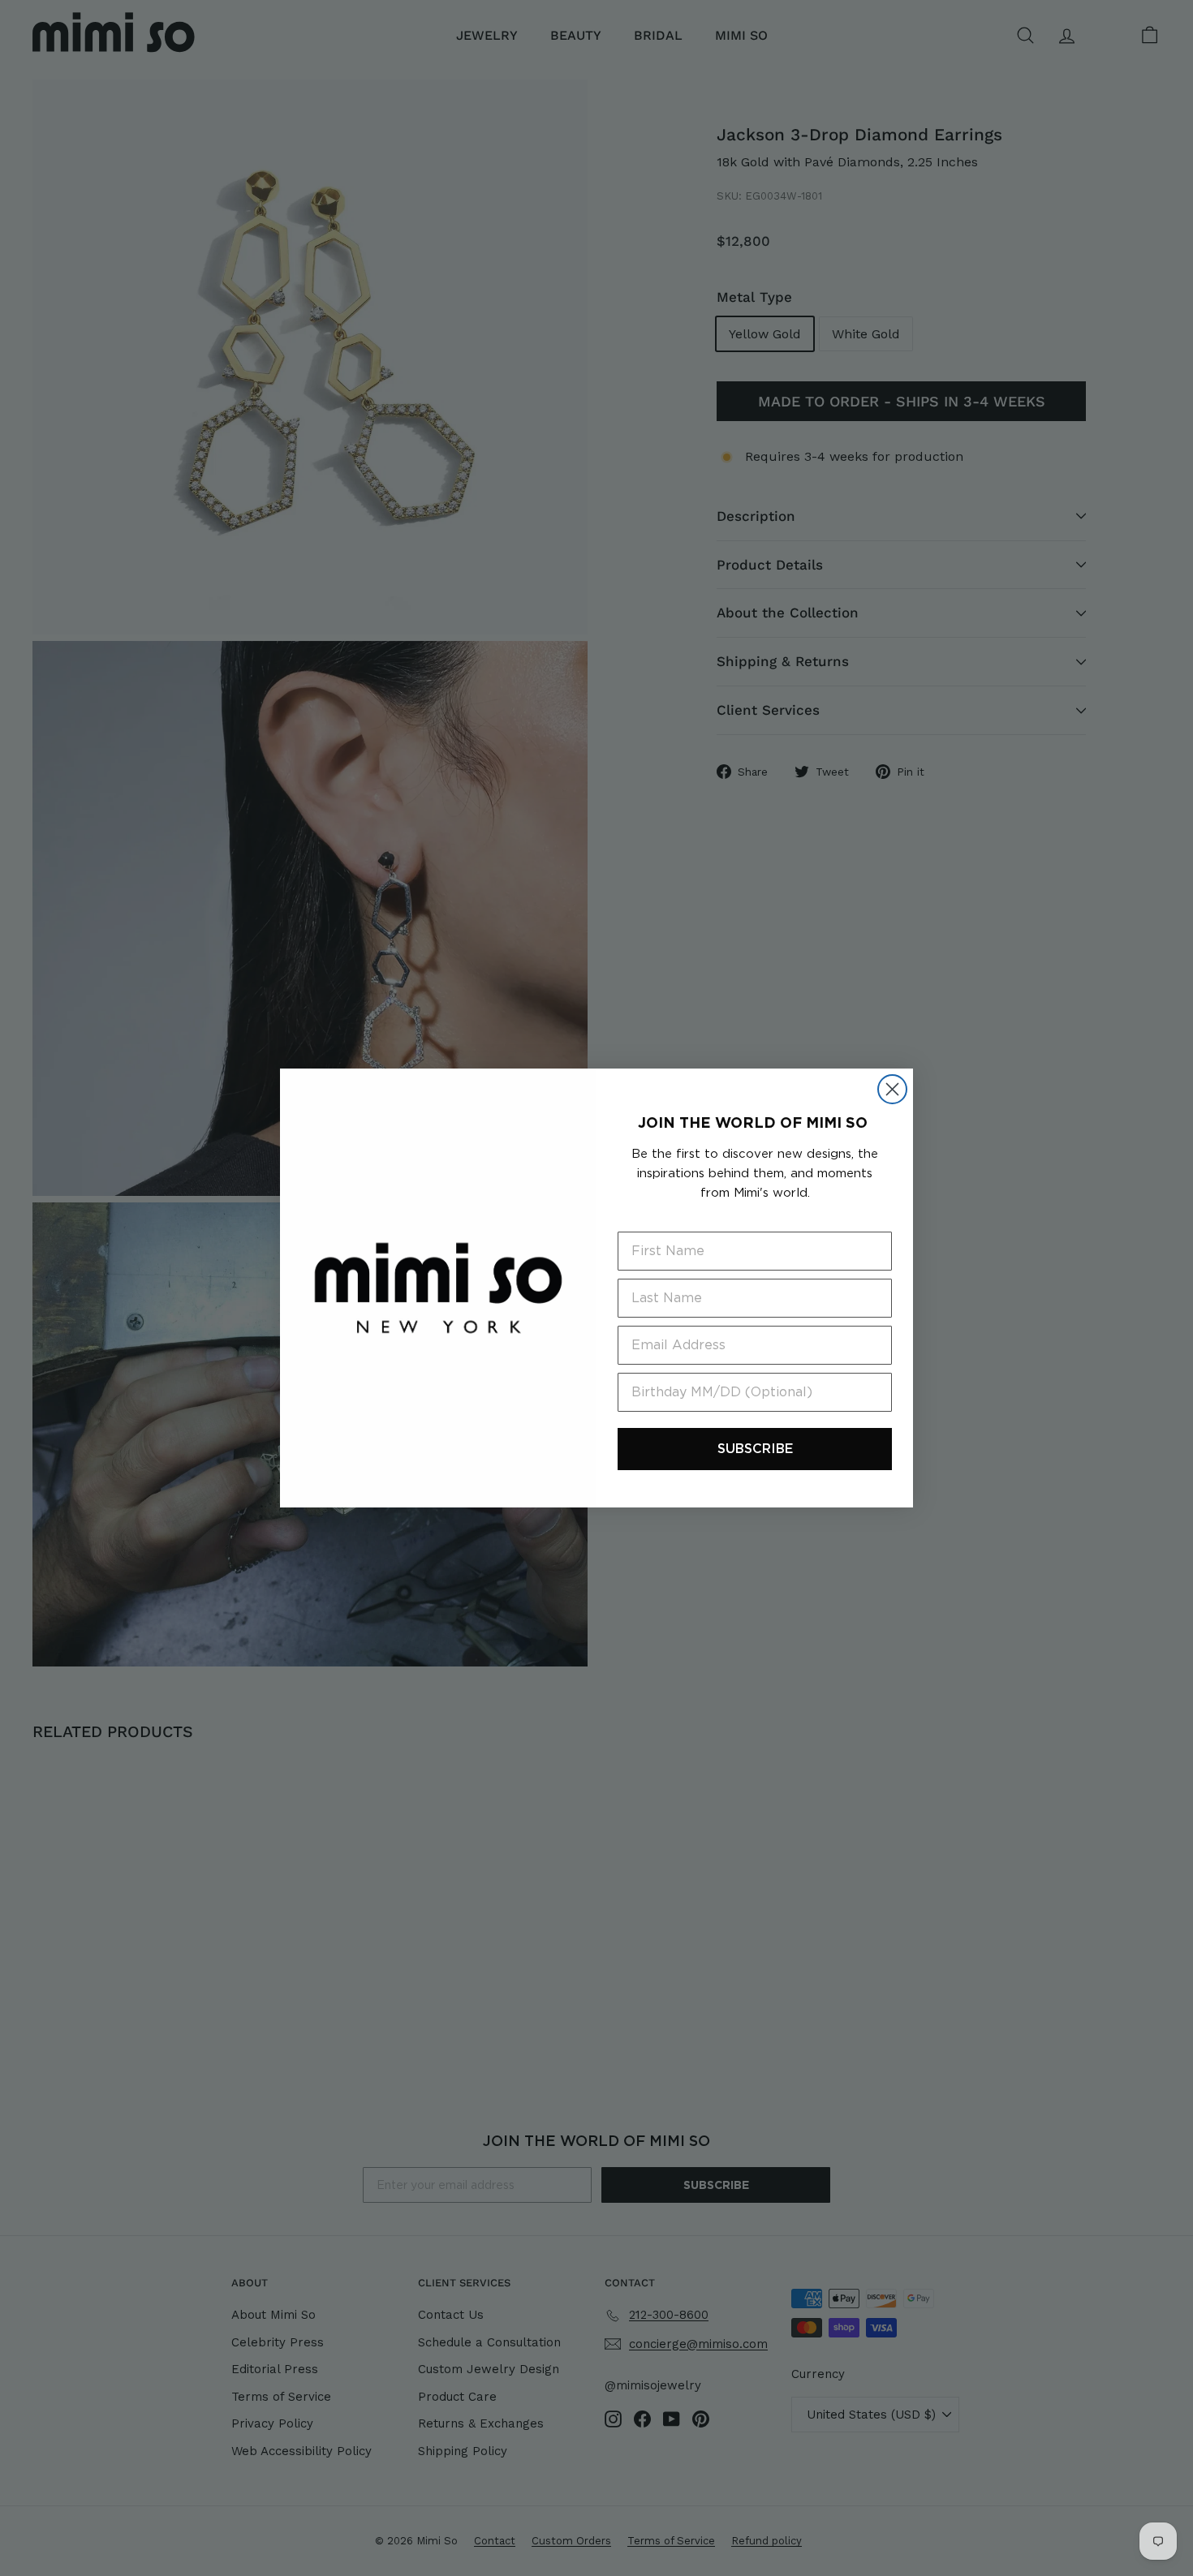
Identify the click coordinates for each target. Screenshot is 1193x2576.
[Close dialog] (892, 1089)
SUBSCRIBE (755, 1449)
